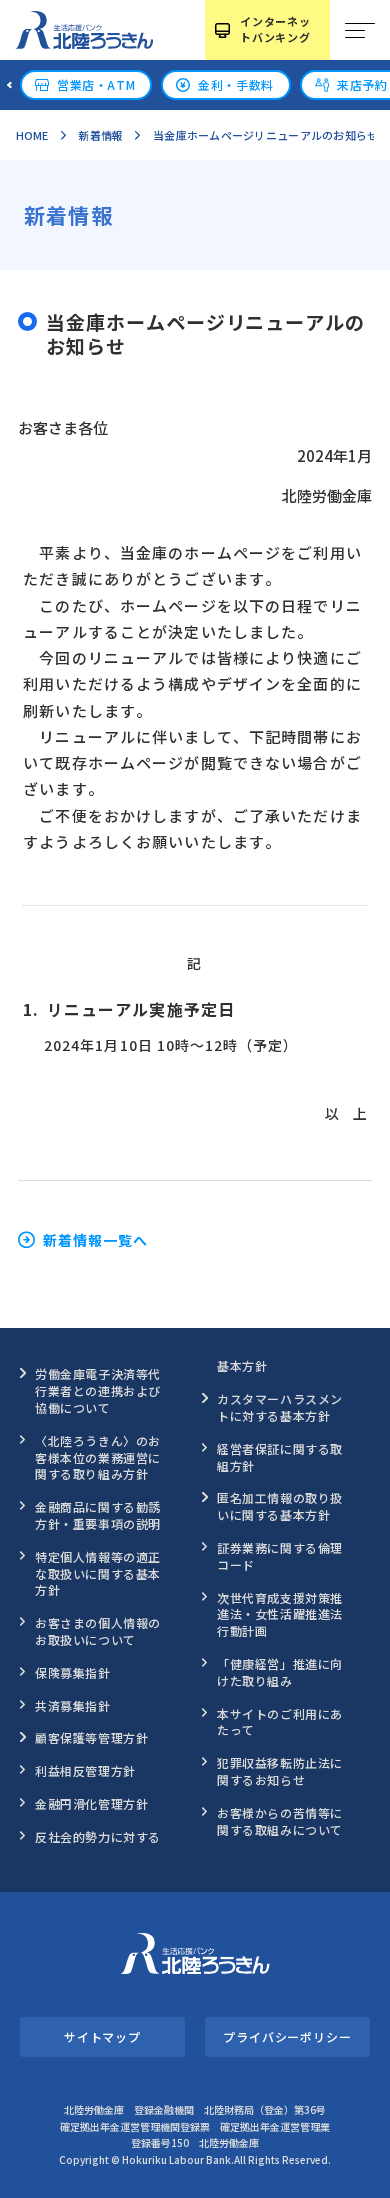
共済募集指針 (73, 1705)
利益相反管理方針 (85, 1770)
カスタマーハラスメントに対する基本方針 (280, 1407)
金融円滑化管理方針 (91, 1803)
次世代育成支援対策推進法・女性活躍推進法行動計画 (280, 1614)
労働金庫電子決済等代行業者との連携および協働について (98, 1390)
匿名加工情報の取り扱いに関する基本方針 (280, 1506)
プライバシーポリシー (287, 2036)
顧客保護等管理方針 (91, 1737)
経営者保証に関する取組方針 (280, 1457)
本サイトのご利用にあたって (280, 1722)
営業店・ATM (96, 84)
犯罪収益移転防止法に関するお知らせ (280, 1771)
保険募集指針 (73, 1672)
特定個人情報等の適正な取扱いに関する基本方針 (98, 1573)
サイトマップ (102, 2036)
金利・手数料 (236, 84)
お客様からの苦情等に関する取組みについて (280, 1821)
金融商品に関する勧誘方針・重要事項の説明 (98, 1515)
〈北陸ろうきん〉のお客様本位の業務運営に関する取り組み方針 (98, 1457)
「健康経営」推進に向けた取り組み (280, 1672)
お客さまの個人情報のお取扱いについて (98, 1631)
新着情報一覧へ (95, 1240)
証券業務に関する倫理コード (280, 1556)
